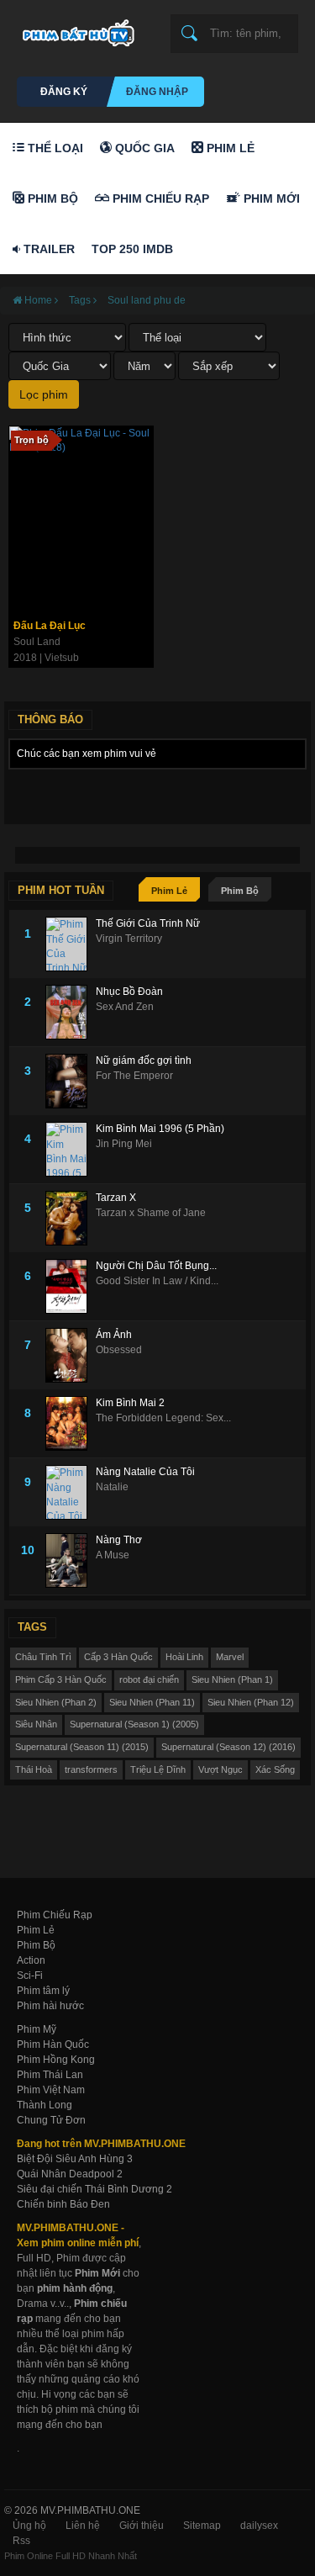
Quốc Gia (143, 148)
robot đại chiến (149, 1679)
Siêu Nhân (36, 1724)
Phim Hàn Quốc (53, 2044)
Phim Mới (270, 198)
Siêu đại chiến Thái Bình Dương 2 (94, 2189)
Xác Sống (275, 1769)
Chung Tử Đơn (51, 2120)
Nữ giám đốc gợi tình (144, 1061)
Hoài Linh (184, 1657)
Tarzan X (116, 1198)
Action (31, 1960)
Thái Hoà (34, 1769)
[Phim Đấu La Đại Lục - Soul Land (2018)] (81, 519)
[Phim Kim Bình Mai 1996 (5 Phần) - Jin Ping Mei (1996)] (71, 1149)
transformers (91, 1769)
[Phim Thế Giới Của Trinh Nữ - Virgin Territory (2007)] (71, 944)
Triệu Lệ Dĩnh (158, 1769)
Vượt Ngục (220, 1769)
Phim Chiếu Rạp (159, 198)
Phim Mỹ (37, 2029)
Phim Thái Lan (50, 2075)
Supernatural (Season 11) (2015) (82, 1747)
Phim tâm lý (43, 1991)
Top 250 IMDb (132, 249)
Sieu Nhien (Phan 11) (152, 1702)
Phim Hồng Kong (56, 2060)
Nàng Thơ (119, 1540)
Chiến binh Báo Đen (63, 2204)
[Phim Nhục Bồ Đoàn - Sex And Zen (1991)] (71, 1012)
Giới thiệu (142, 2526)
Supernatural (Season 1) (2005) (134, 1724)
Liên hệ (83, 2526)
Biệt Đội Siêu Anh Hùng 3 (75, 2159)
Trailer (47, 249)
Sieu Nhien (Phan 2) (56, 1702)
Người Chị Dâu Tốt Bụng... (156, 1266)
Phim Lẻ (229, 148)
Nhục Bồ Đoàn (129, 992)
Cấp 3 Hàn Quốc (118, 1657)
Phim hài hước (50, 2006)
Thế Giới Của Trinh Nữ (148, 923)
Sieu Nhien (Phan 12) (251, 1702)
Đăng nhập (157, 92)
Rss (21, 2541)
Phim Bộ (51, 198)
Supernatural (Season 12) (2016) (228, 1747)
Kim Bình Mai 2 (130, 1403)
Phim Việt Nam (51, 2090)
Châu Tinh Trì (43, 1657)
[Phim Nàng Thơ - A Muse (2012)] (71, 1560)
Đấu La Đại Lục (50, 626)
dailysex (259, 2526)
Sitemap (202, 2526)
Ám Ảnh (114, 1335)
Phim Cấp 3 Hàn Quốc (61, 1679)
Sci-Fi (30, 1976)
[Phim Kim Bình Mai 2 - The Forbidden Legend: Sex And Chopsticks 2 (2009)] (71, 1423)
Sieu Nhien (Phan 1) (232, 1679)
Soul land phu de (147, 300)
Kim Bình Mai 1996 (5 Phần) (160, 1129)
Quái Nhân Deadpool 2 (70, 2174)
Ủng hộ (29, 2526)
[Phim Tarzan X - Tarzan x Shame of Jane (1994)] (71, 1218)
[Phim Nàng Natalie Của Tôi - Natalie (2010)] (71, 1492)
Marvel (230, 1657)
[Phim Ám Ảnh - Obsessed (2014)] (71, 1355)
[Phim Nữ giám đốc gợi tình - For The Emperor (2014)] (71, 1081)
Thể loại (54, 148)
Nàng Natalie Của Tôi (145, 1472)
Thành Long (45, 2105)
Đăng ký (64, 92)
